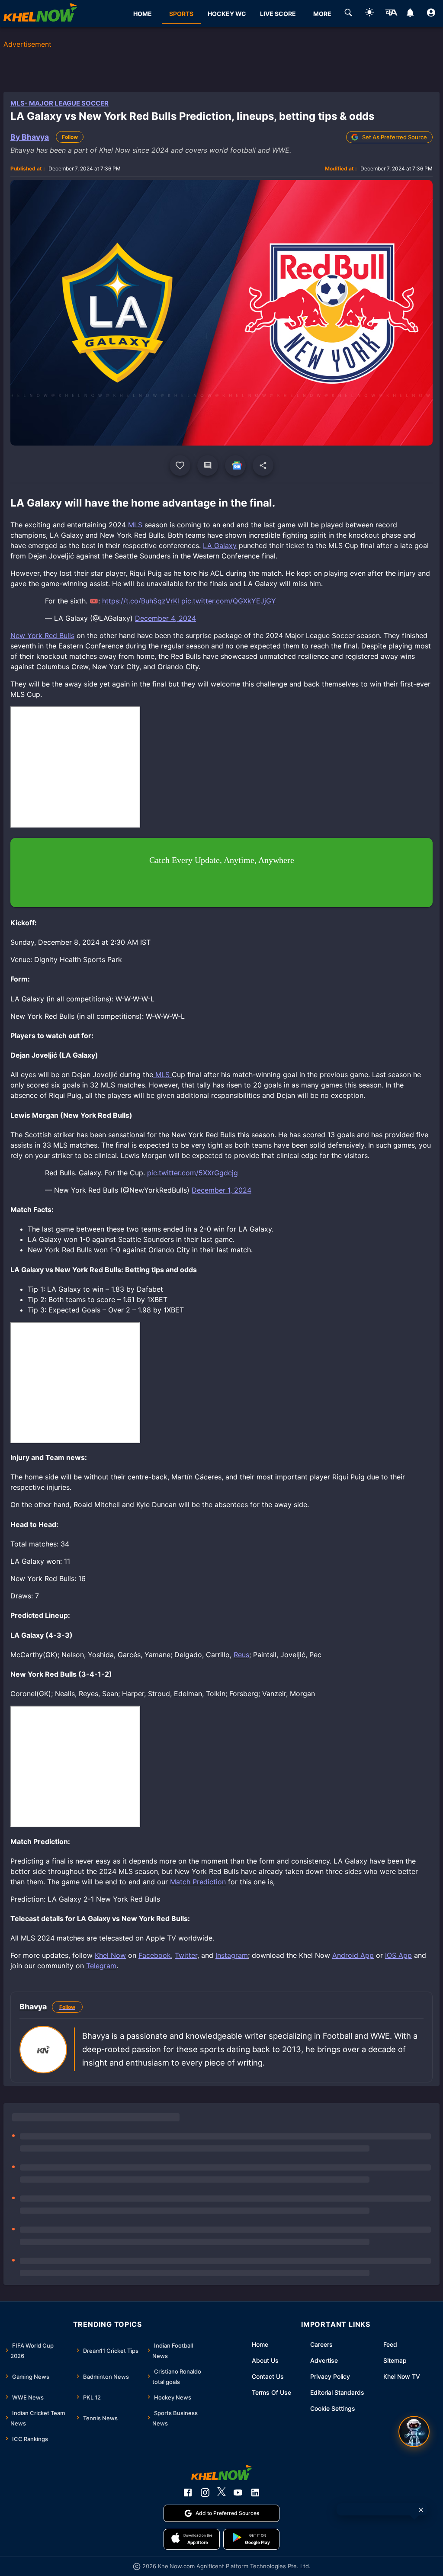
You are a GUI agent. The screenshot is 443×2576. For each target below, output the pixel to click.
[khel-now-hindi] (391, 14)
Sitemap (395, 2360)
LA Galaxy (220, 545)
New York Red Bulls (42, 635)
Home (260, 2344)
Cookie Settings (333, 2408)
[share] (263, 465)
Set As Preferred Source (395, 137)
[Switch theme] (369, 14)
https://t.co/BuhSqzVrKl (141, 601)
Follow (70, 137)
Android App (353, 1955)
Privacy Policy (330, 2376)
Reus (241, 1655)
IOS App (398, 1955)
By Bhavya (30, 137)
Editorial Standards (337, 2392)
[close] (421, 2510)
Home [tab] (143, 14)
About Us (265, 2360)
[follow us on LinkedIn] (255, 2493)
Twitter (186, 1955)
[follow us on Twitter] (221, 2493)
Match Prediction (198, 1882)
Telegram (101, 1966)
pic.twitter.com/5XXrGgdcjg (193, 1173)
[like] (180, 465)
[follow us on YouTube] (238, 2493)
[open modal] (414, 2432)
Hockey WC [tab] (227, 14)
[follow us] (235, 465)
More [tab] (322, 14)
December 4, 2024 (165, 618)
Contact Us (268, 2376)
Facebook (155, 1955)
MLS (135, 525)
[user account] (431, 14)
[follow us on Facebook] (188, 2493)
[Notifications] (410, 14)
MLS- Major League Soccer (59, 103)
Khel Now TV (402, 2376)
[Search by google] (348, 14)
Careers (321, 2344)
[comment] (208, 465)
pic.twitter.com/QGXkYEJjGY (229, 601)
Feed (390, 2344)
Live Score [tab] (278, 14)
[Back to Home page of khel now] (40, 14)
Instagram (232, 1955)
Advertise (324, 2360)
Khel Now (110, 1955)
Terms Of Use (271, 2392)
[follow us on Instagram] (205, 2493)
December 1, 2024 (221, 1190)
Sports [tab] (181, 14)
